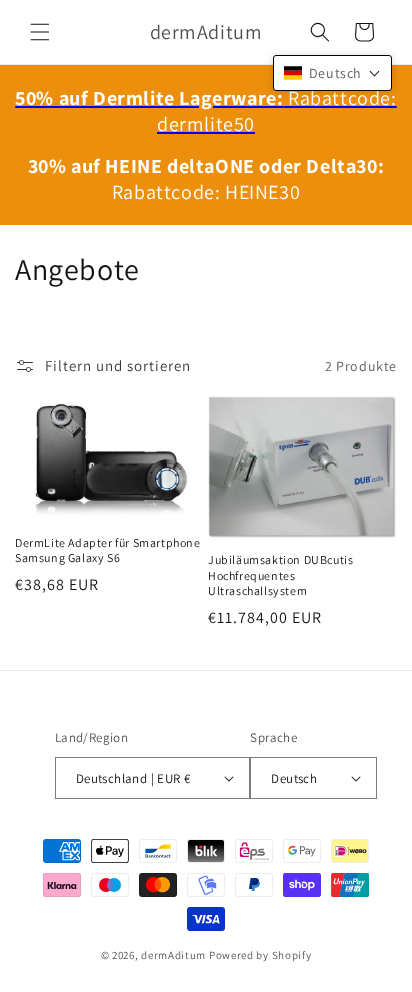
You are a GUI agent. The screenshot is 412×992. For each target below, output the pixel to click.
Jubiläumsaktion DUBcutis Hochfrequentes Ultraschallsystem (280, 575)
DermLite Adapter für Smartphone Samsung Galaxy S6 (108, 550)
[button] (40, 32)
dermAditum (173, 955)
